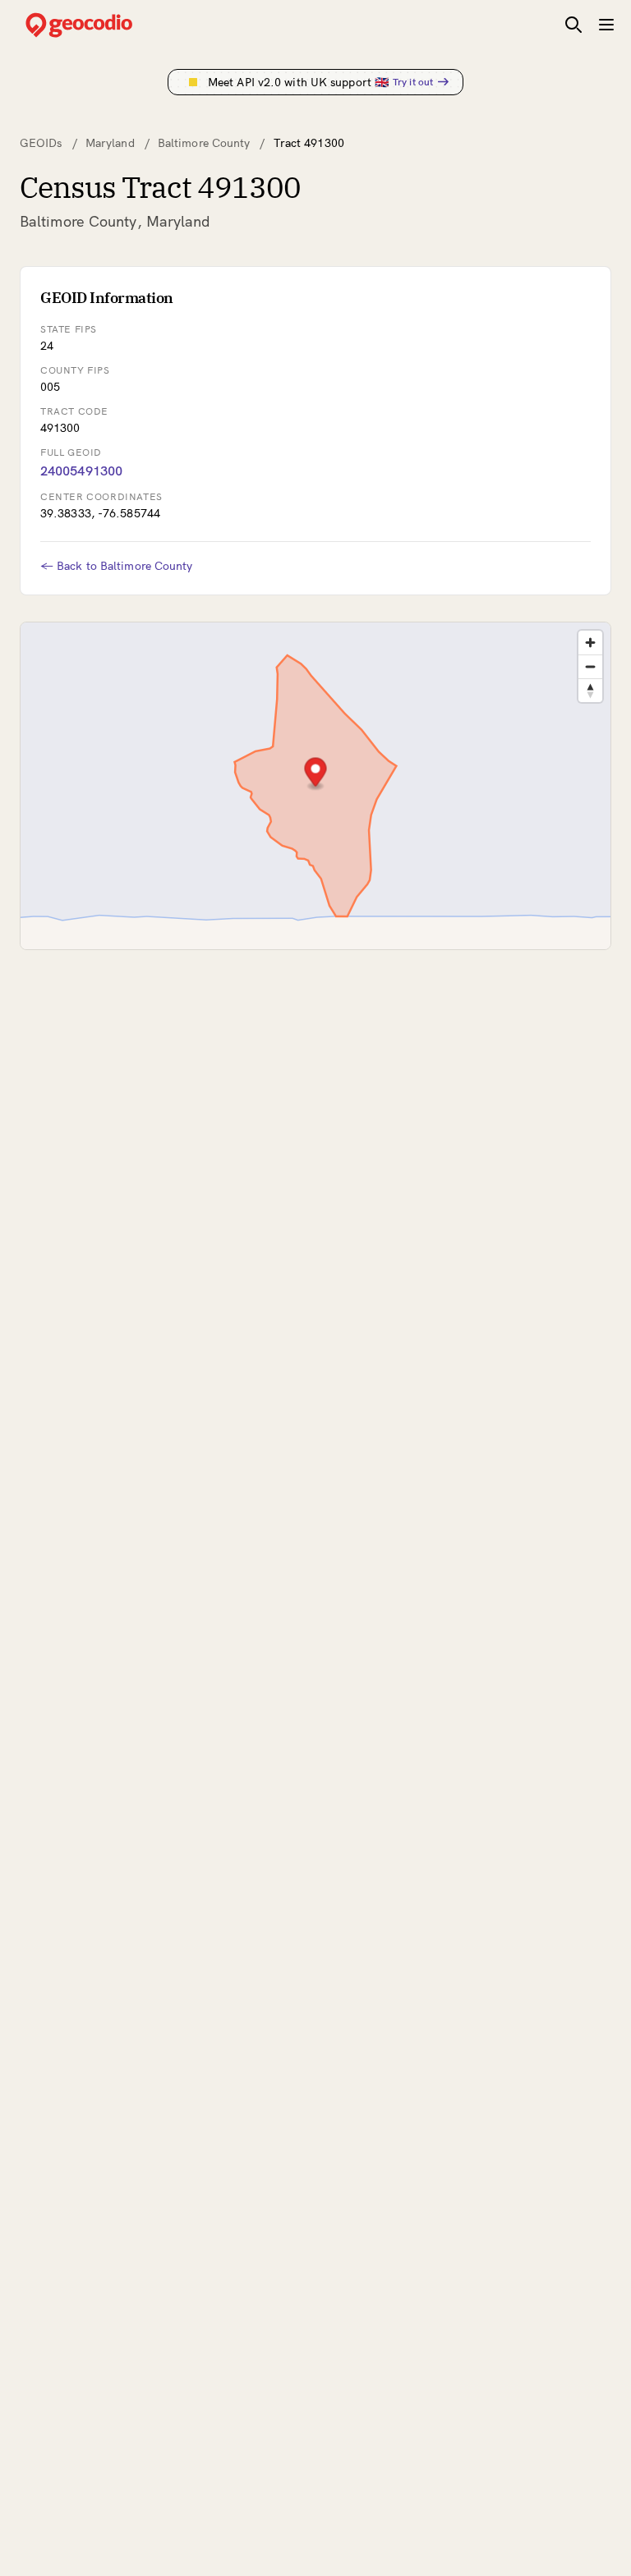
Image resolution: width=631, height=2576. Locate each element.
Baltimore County (204, 143)
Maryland (110, 143)
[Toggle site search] (573, 25)
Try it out (413, 82)
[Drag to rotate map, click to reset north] (590, 690)
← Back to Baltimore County (117, 566)
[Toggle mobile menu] (606, 25)
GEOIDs (41, 143)
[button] (316, 774)
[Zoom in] (590, 643)
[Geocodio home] (104, 25)
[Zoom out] (590, 666)
